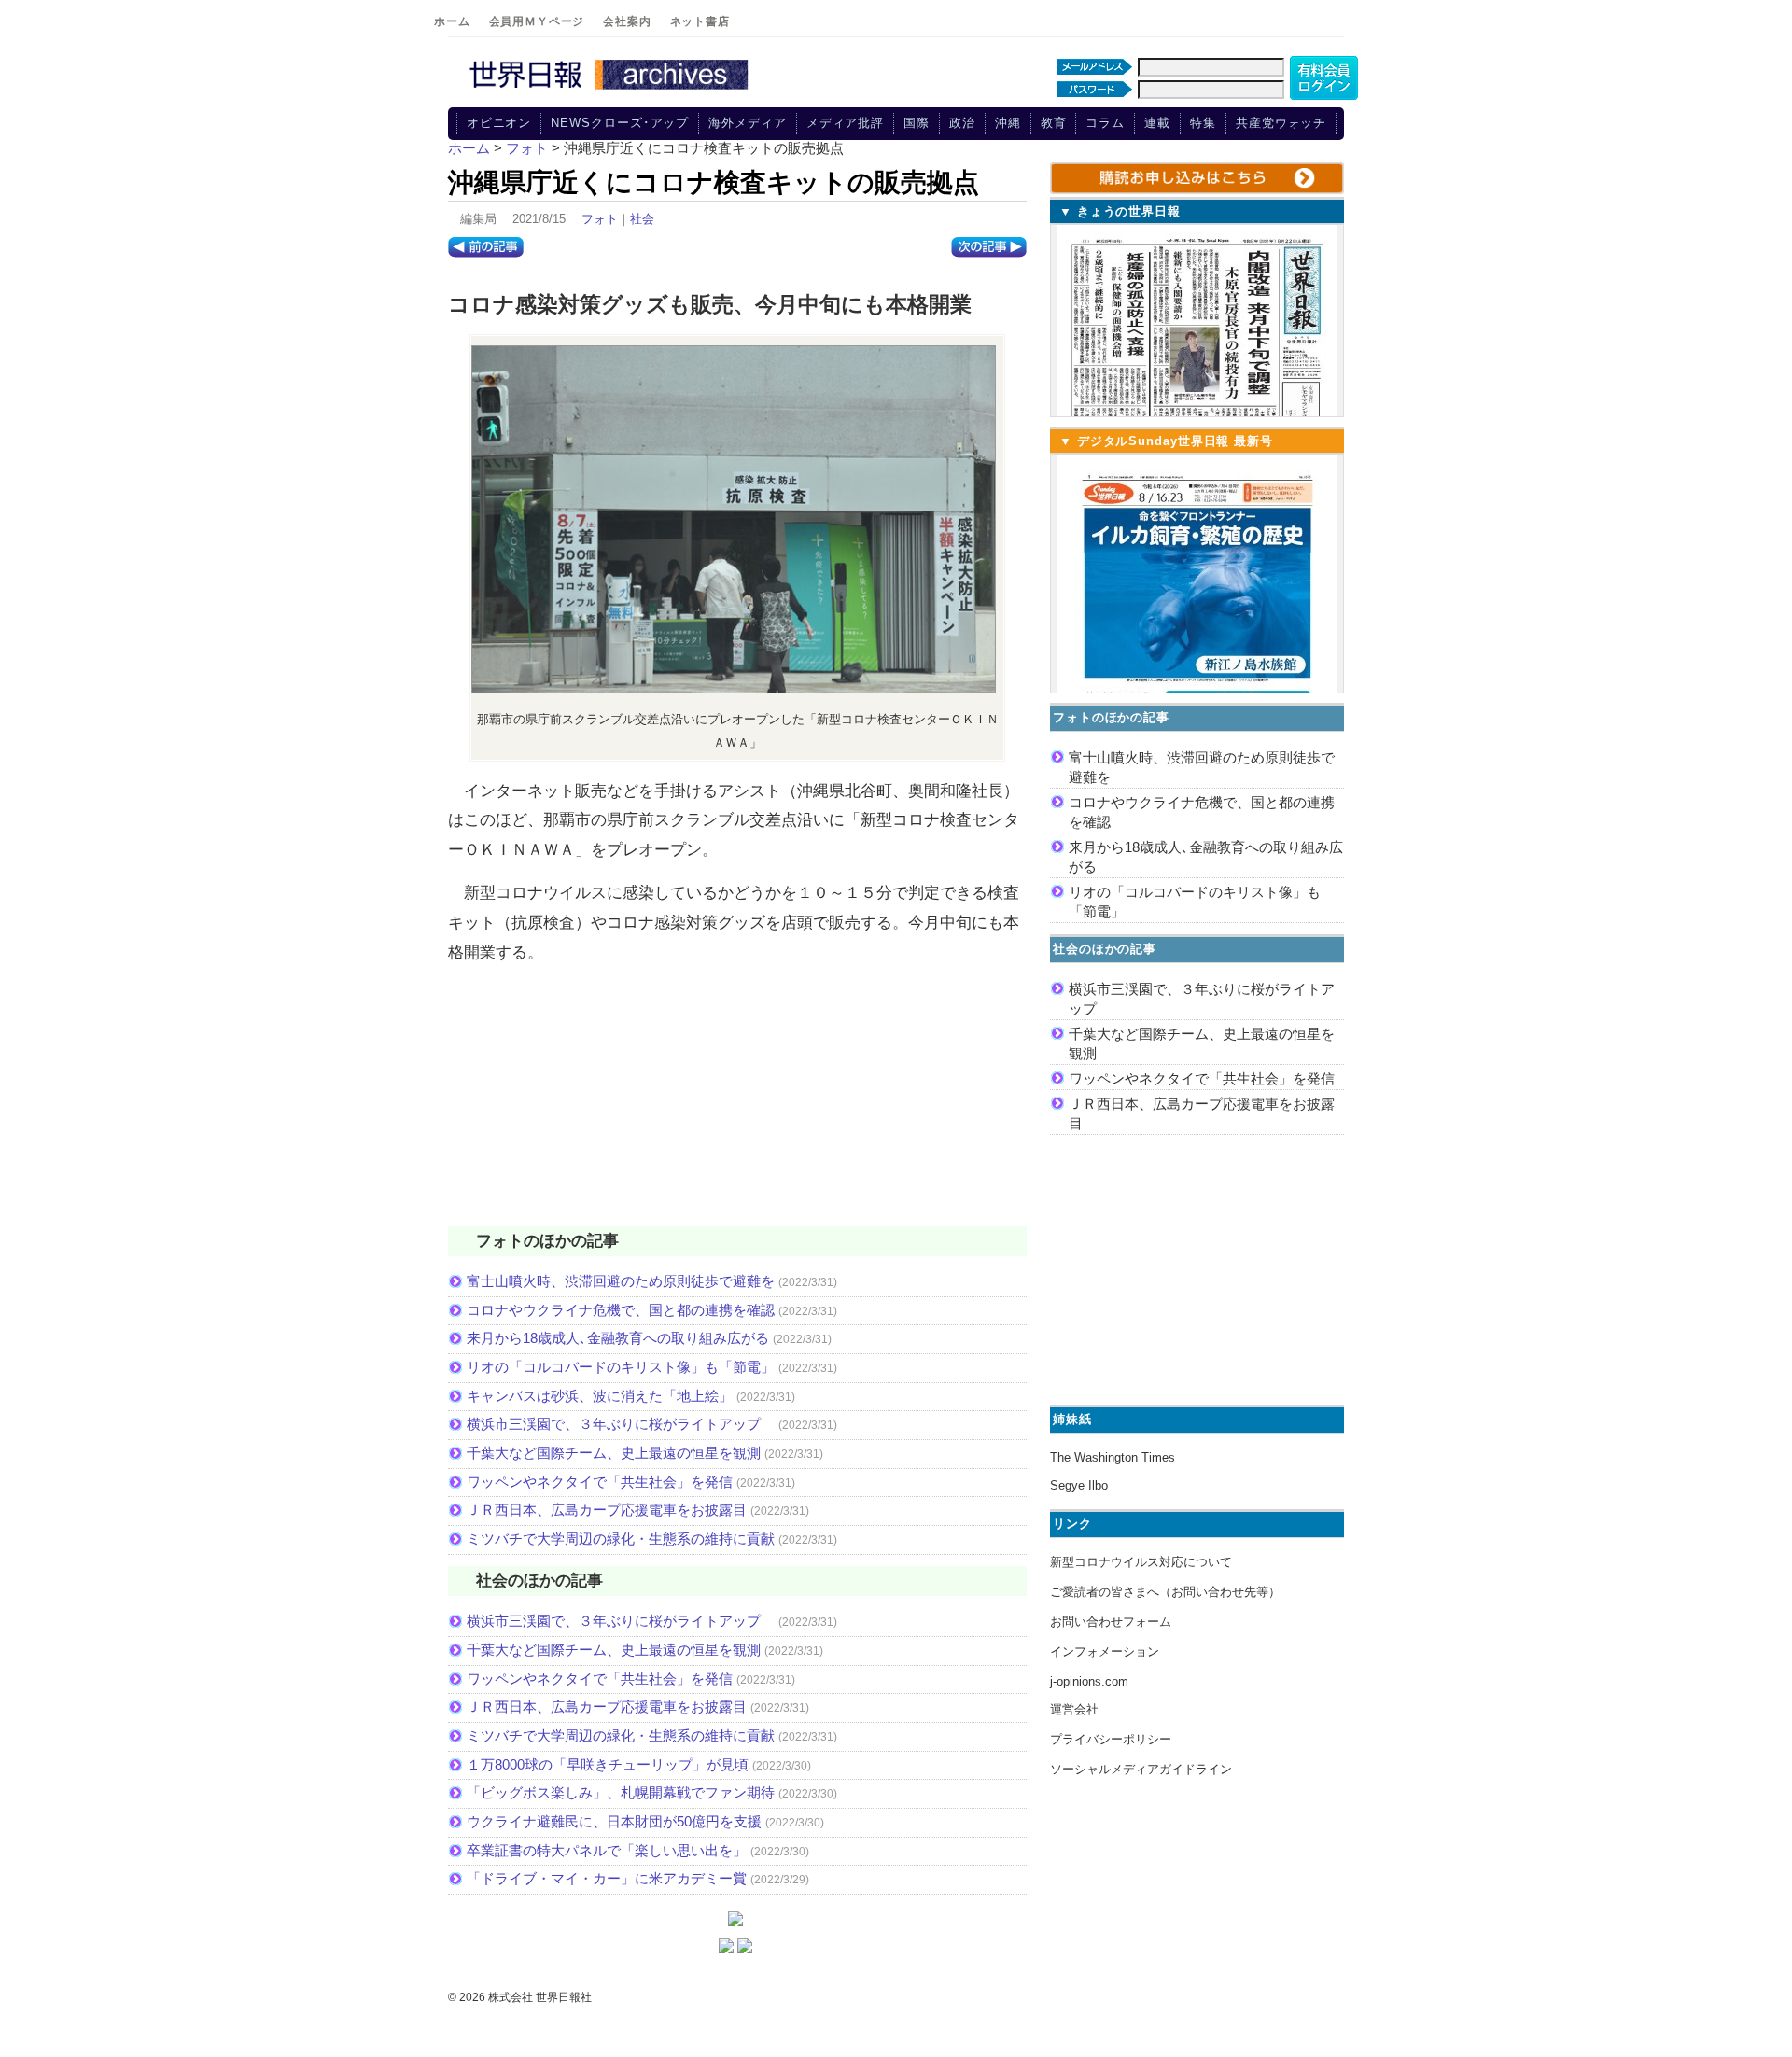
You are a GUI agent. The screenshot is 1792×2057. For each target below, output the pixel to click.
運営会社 (1074, 1709)
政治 (962, 123)
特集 (1203, 123)
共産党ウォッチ (1281, 123)
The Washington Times (1113, 1457)
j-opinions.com (1089, 1681)
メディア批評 (845, 123)
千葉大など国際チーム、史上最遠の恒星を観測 (614, 1453)
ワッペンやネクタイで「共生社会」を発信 (600, 1482)
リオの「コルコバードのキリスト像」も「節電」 (621, 1367)
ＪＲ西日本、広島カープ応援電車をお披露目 (607, 1510)
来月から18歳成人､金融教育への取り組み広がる (618, 1338)
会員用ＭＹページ (537, 21)
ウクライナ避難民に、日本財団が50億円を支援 (614, 1821)
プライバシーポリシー (1111, 1739)
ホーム (452, 21)
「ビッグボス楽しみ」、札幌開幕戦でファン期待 (621, 1792)
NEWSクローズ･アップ (620, 123)
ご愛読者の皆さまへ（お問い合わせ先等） (1165, 1592)
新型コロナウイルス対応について (1141, 1562)
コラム (1105, 123)
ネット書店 (700, 21)
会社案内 (627, 21)
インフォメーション (1105, 1651)
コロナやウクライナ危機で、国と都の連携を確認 (621, 1310)
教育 (1054, 123)
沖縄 (1008, 123)
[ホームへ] (611, 91)
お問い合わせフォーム (1111, 1622)
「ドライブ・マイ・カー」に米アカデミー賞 (607, 1878)
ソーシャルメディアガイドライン (1141, 1769)
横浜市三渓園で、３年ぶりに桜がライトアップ (621, 1424)
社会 (642, 219)
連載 (1157, 123)
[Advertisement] (737, 1107)
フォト (600, 219)
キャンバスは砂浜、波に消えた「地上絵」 (600, 1396)
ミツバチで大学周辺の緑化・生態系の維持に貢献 (621, 1539)
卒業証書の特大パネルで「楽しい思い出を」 (607, 1850)
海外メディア (747, 123)
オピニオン (499, 123)
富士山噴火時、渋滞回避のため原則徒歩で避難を (621, 1281)
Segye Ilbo (1079, 1485)
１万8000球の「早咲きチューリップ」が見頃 (608, 1764)
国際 (917, 123)
